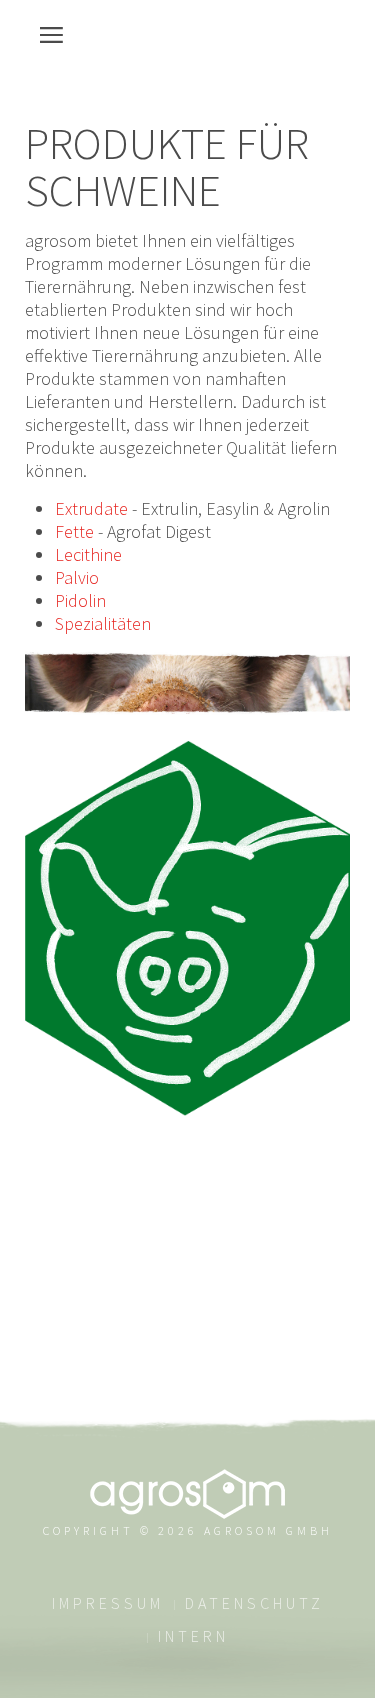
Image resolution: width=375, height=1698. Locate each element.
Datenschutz (254, 1603)
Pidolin (80, 600)
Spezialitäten (103, 623)
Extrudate (91, 508)
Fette (74, 531)
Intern (193, 1636)
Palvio (77, 577)
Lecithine (88, 554)
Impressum (108, 1603)
